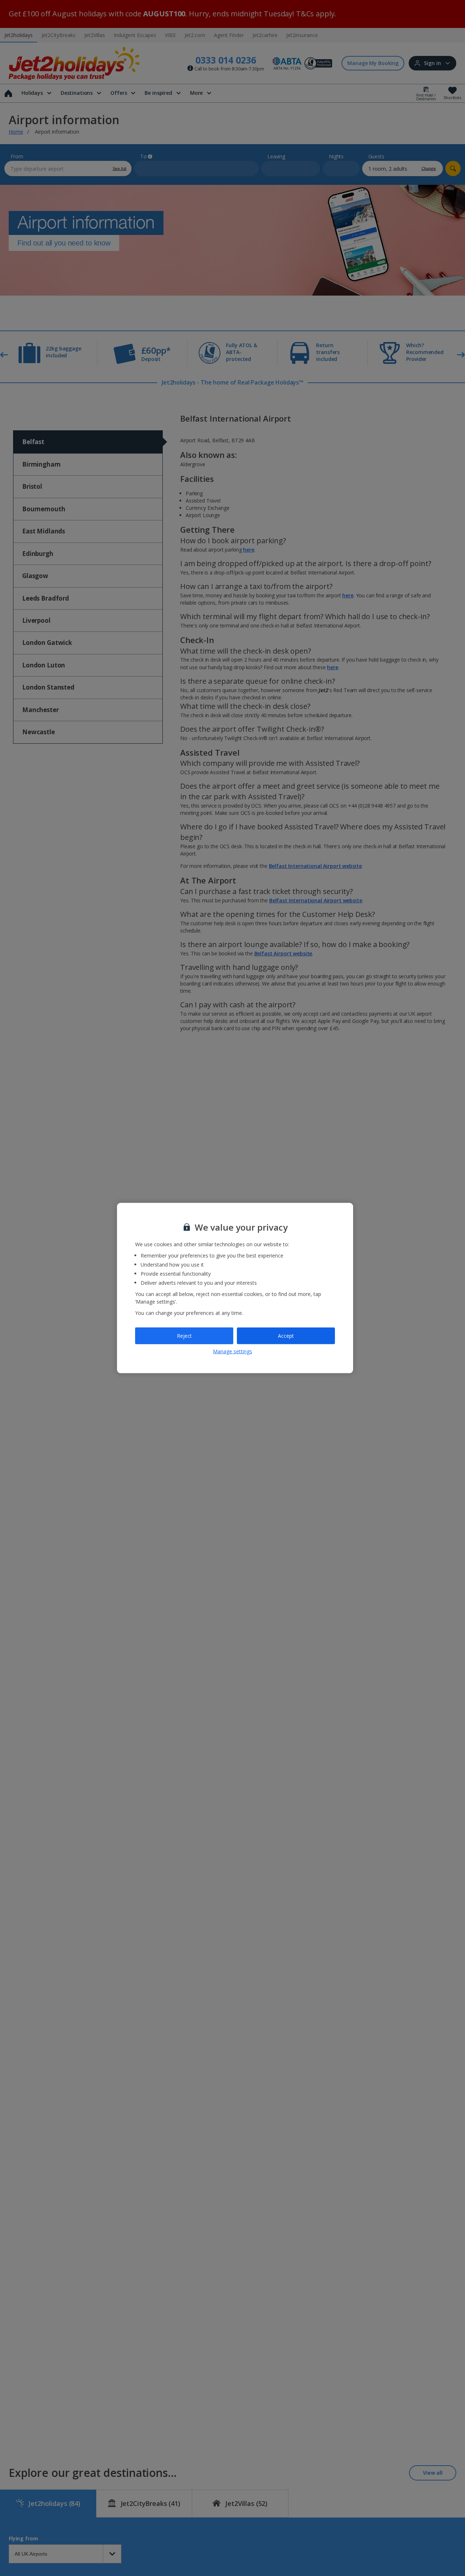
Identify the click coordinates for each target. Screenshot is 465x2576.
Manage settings (232, 1351)
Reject (184, 1336)
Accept (286, 1336)
